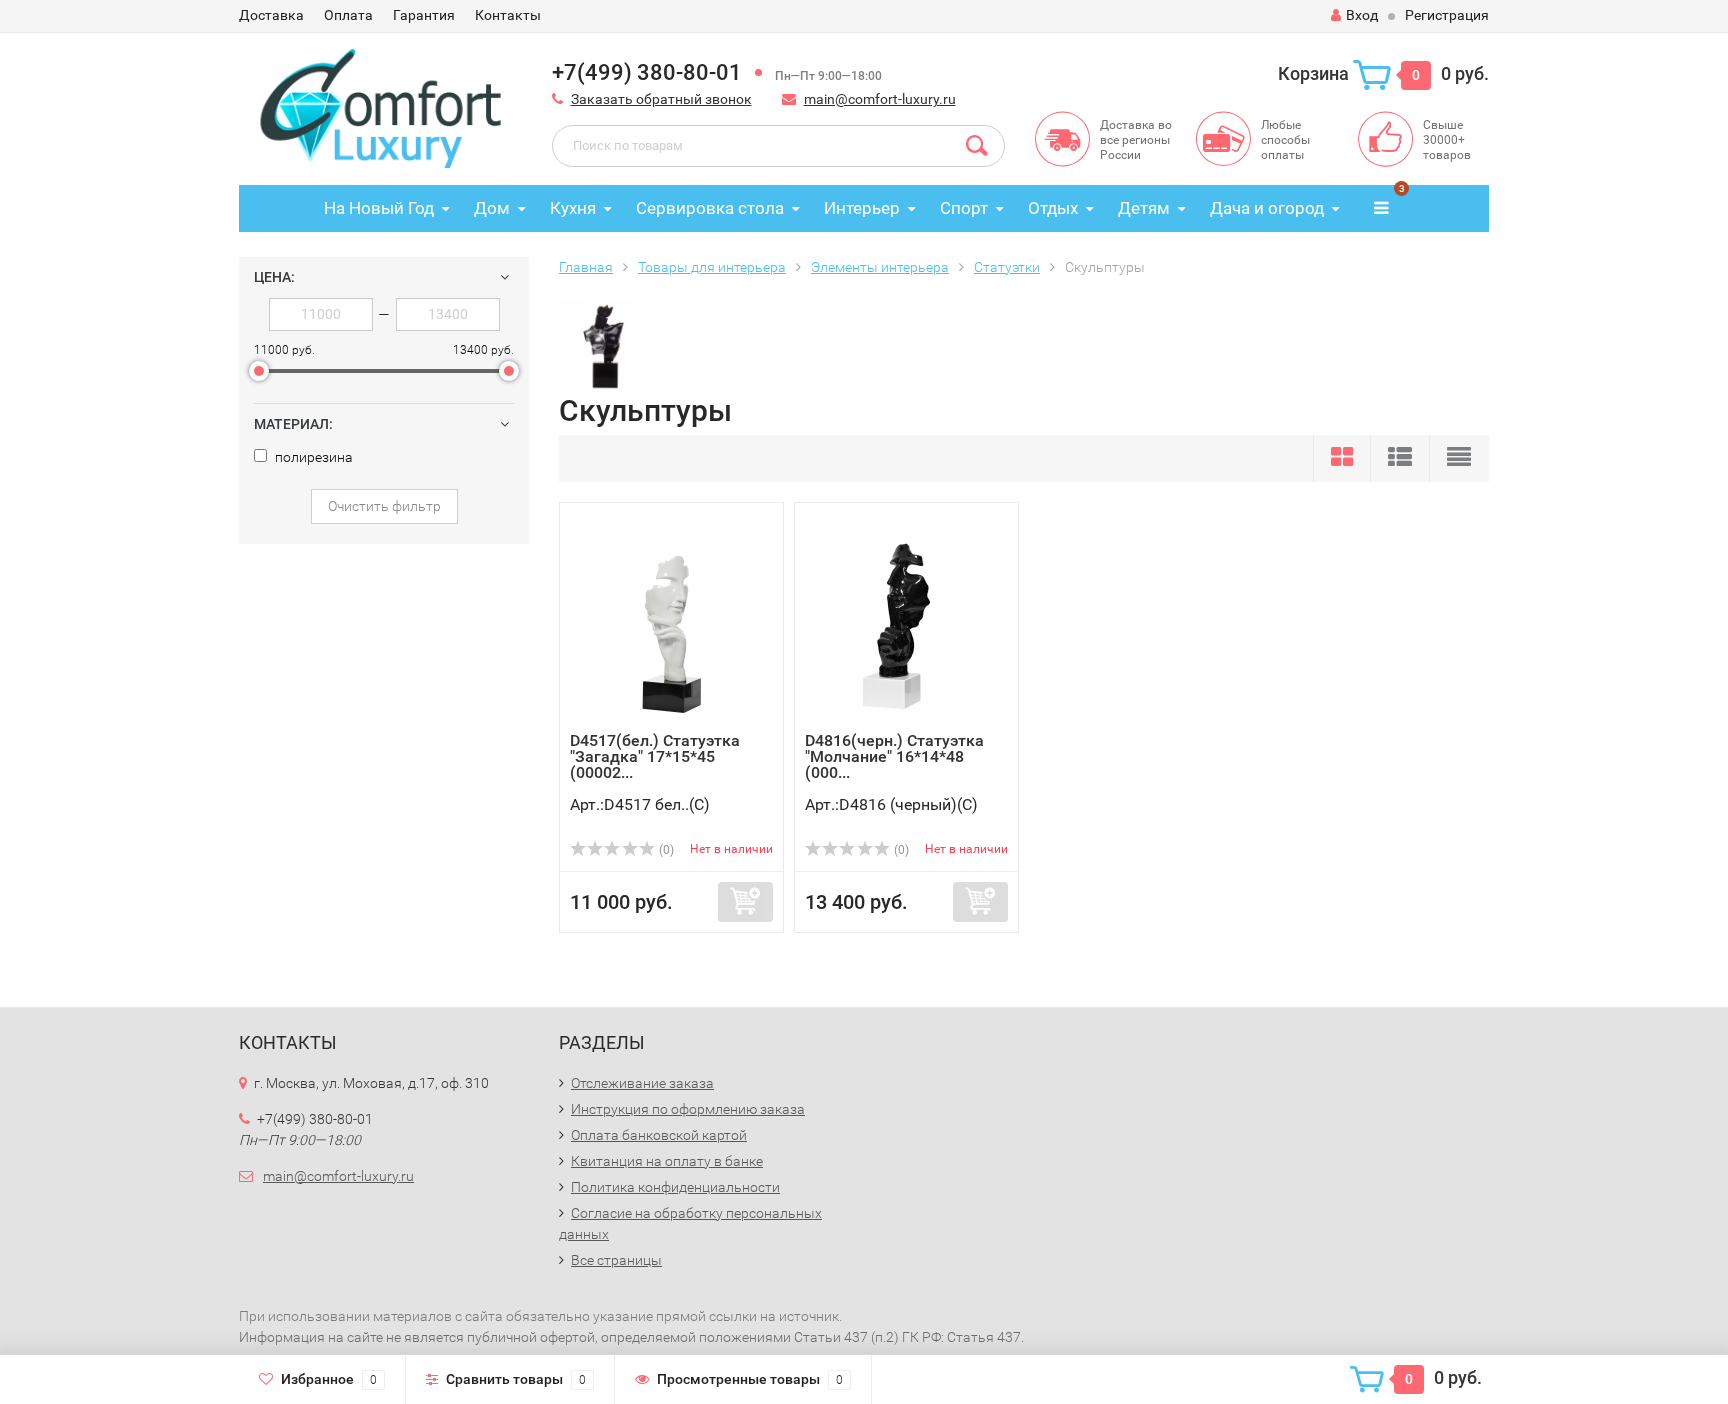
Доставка (271, 15)
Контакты (508, 15)
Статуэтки (1007, 267)
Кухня (573, 208)
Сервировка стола (710, 208)
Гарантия (424, 15)
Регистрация (1447, 15)
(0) (665, 850)
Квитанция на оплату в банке (667, 1161)
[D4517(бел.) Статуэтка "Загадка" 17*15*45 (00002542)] (672, 622)
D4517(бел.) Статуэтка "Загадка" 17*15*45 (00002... (655, 756)
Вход (1362, 15)
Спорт (964, 208)
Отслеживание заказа (642, 1083)
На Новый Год (379, 208)
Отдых (1053, 208)
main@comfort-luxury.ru (880, 99)
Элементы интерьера (880, 267)
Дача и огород (1267, 208)
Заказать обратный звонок (661, 99)
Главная (586, 267)
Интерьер (862, 208)
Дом (492, 208)
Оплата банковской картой (659, 1135)
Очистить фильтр (384, 506)
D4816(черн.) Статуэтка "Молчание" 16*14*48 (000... (894, 756)
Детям (1144, 208)
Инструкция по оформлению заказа (688, 1109)
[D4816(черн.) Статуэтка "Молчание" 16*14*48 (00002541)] (907, 622)
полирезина (312, 457)
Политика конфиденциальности (675, 1187)
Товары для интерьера (712, 267)
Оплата (348, 15)
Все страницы (616, 1260)
